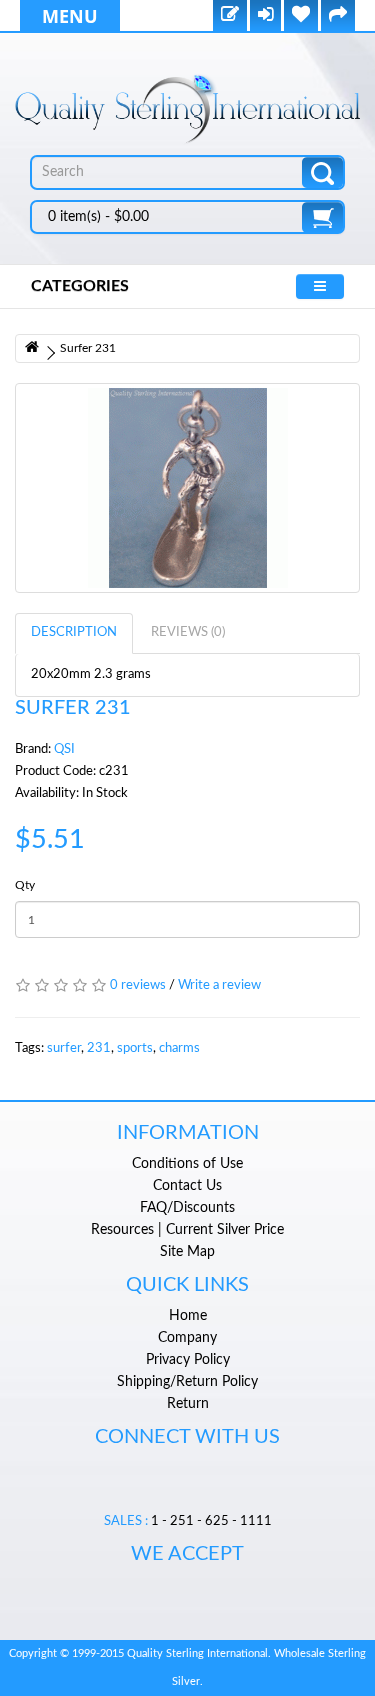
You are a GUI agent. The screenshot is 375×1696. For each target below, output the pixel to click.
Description (74, 632)
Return (188, 1404)
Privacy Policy (188, 1360)
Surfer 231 (88, 348)
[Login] (265, 16)
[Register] (230, 16)
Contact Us (187, 1186)
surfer (64, 1048)
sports (135, 1048)
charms (179, 1048)
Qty (25, 885)
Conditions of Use (187, 1164)
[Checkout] (338, 16)
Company (187, 1338)
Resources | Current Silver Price (187, 1230)
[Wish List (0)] (301, 16)
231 (99, 1048)
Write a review (219, 985)
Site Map (187, 1252)
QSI (64, 749)
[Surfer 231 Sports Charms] (187, 488)
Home (188, 1316)
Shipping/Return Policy (187, 1382)
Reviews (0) (188, 632)
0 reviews (138, 985)
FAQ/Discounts (187, 1208)
